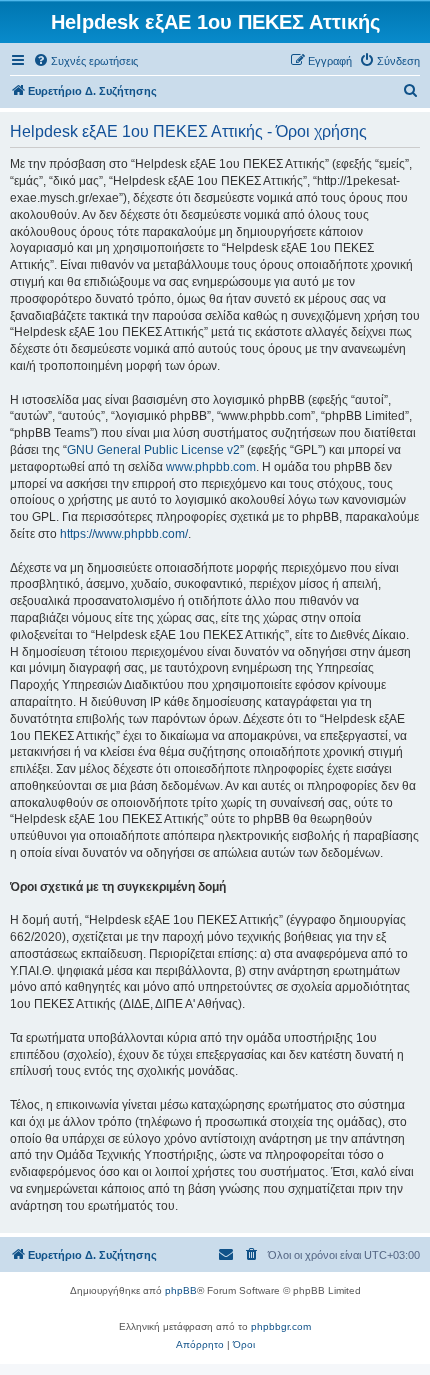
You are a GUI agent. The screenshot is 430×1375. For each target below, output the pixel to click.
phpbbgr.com (281, 1326)
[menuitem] (85, 61)
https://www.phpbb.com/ (124, 534)
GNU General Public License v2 (153, 450)
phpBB (181, 1290)
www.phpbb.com (211, 467)
